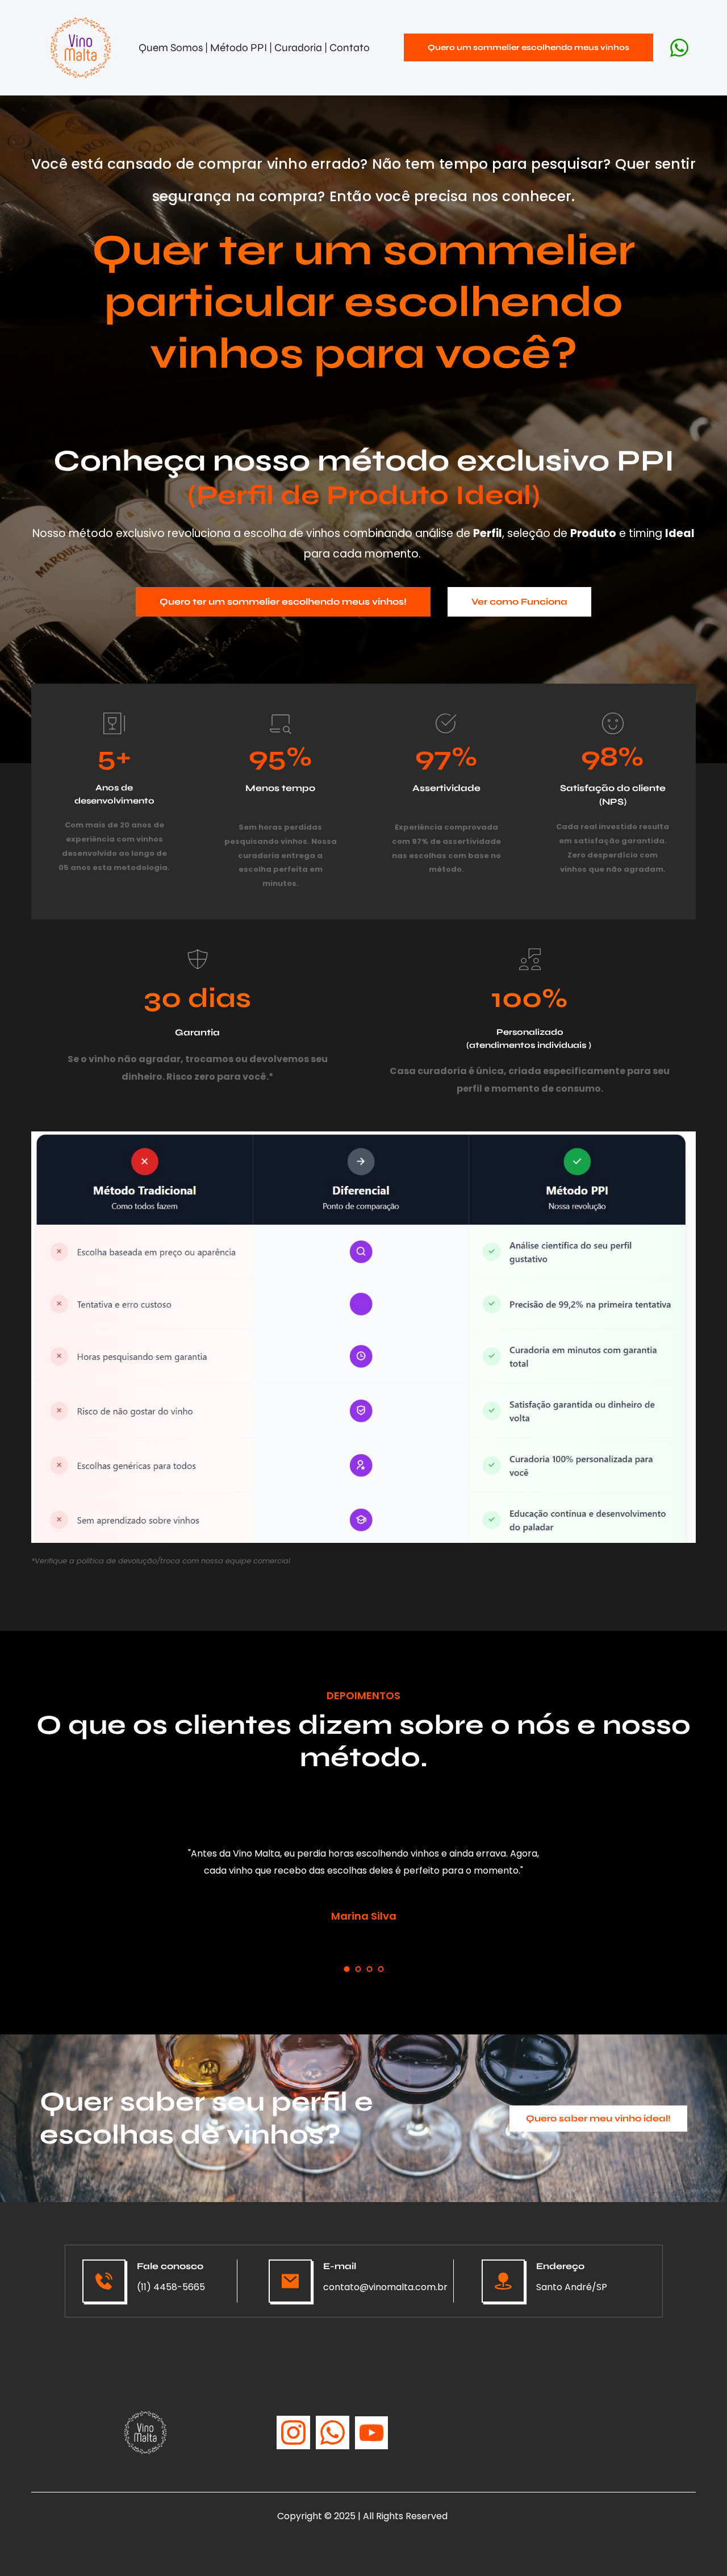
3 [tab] (369, 1969)
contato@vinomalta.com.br (385, 2287)
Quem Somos (171, 47)
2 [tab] (358, 1969)
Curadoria (299, 47)
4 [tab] (381, 1969)
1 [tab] (346, 1969)
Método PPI (240, 47)
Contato (350, 47)
